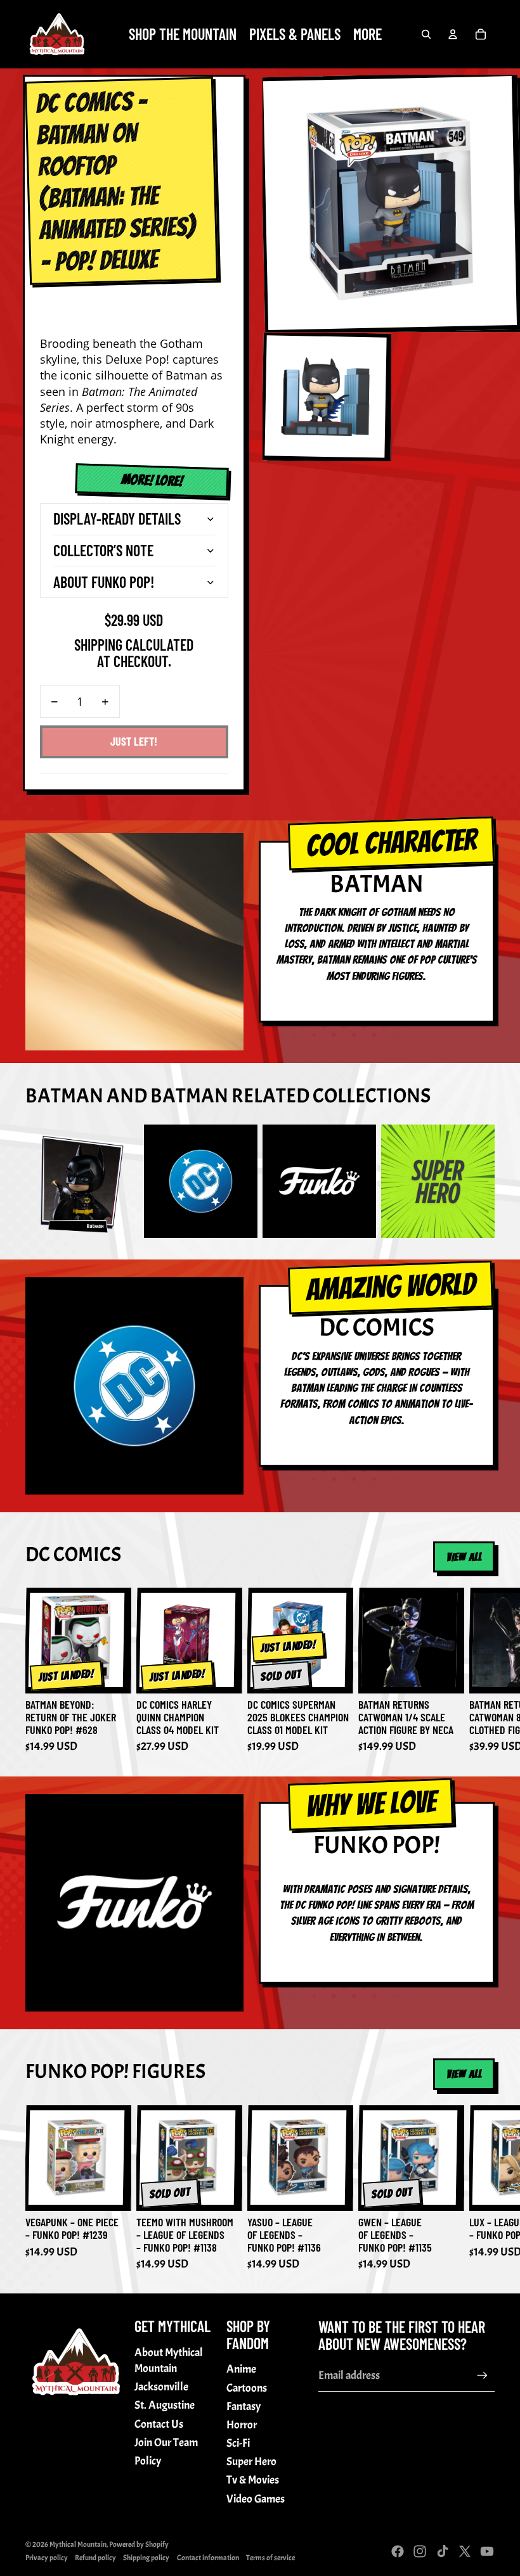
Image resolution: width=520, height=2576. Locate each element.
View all (464, 1557)
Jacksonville (161, 2387)
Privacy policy (47, 2558)
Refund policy (95, 2558)
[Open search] (426, 34)
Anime (241, 2369)
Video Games (256, 2499)
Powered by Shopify (139, 2544)
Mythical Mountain (78, 2544)
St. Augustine (165, 2405)
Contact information (208, 2558)
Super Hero (251, 2462)
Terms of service (270, 2558)
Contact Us (159, 2424)
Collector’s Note (103, 550)
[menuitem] (367, 34)
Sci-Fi (238, 2443)
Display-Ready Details (117, 519)
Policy (148, 2461)
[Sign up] (482, 2375)
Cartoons (247, 2388)
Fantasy (244, 2407)
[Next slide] (481, 1671)
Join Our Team (166, 2443)
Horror (242, 2425)
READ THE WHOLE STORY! (144, 480)
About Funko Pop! (104, 582)
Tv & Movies (253, 2480)
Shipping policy (146, 2558)
